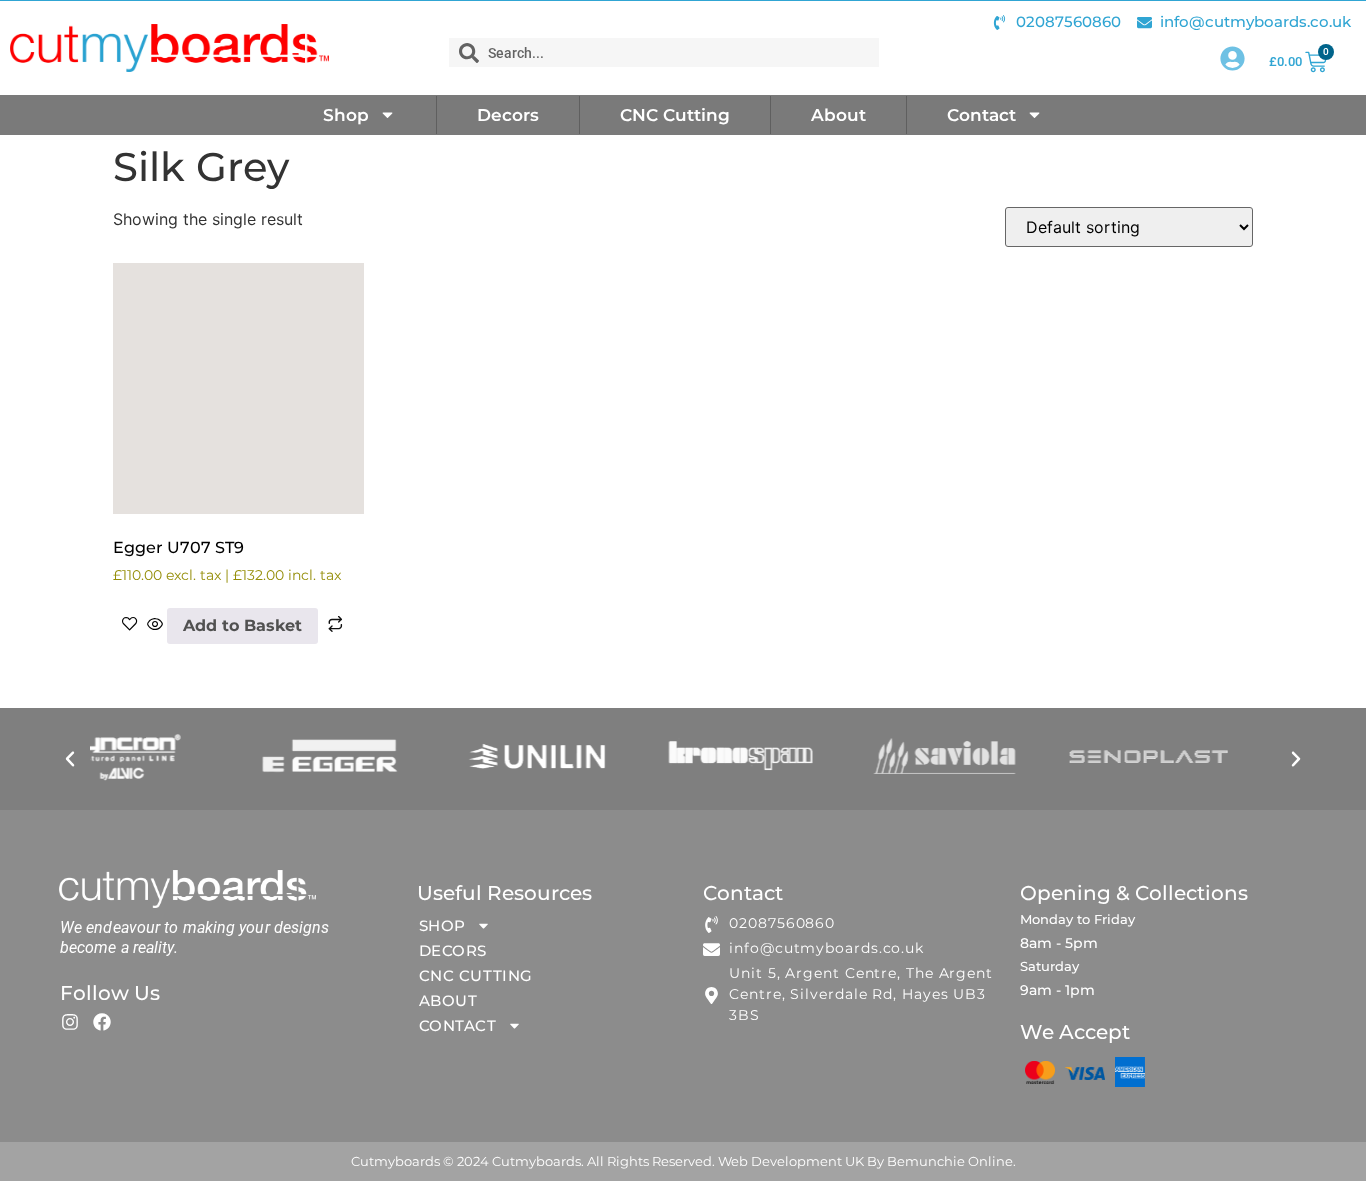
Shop (346, 115)
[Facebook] (102, 1022)
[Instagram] (70, 1022)
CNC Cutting (675, 115)
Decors (508, 115)
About (838, 115)
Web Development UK (791, 1161)
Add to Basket (242, 625)
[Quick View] (155, 625)
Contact (981, 115)
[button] (70, 759)
